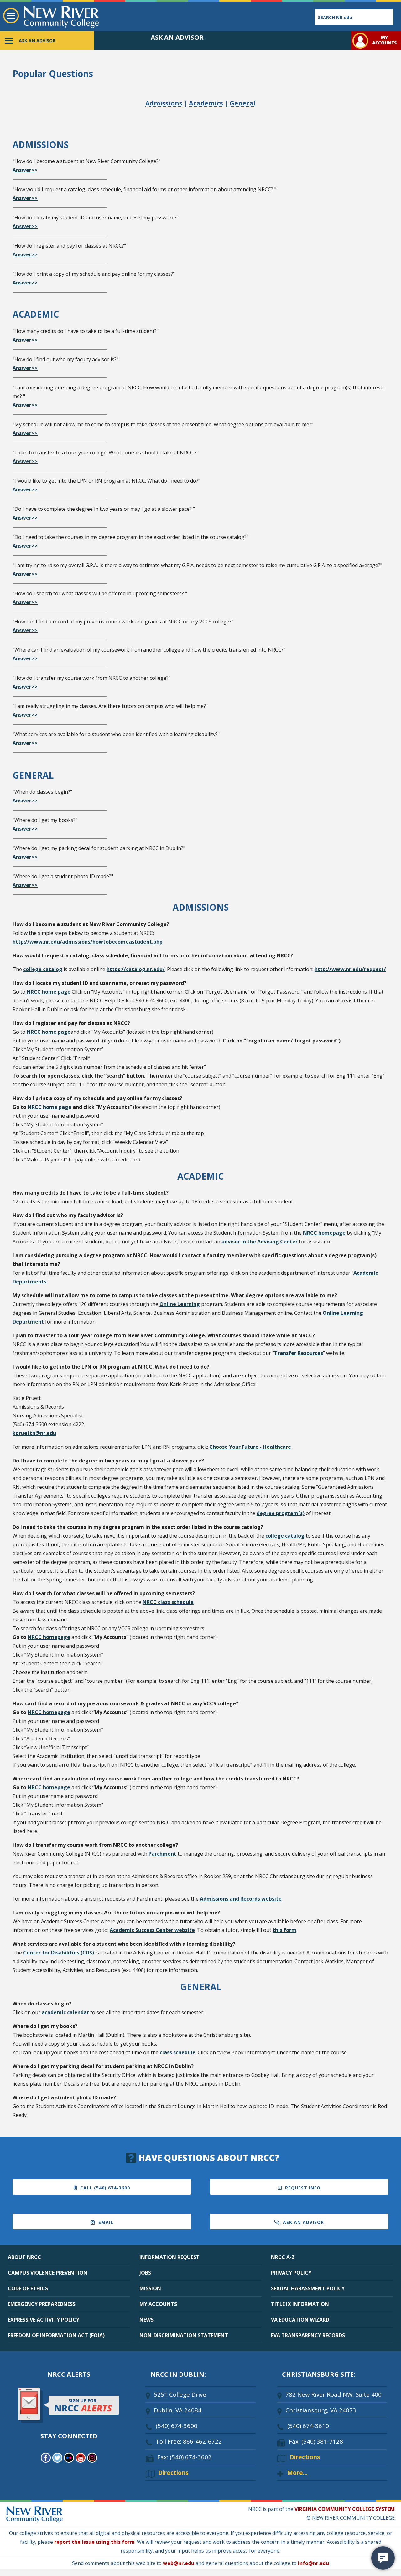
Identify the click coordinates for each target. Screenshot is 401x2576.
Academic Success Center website (152, 1930)
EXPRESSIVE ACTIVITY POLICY (44, 2320)
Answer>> (25, 170)
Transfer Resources (299, 1353)
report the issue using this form (94, 2542)
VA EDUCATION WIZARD (300, 2320)
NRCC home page (48, 992)
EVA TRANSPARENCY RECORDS (308, 2335)
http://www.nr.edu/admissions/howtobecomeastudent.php (88, 942)
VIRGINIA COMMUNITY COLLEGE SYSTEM (345, 2509)
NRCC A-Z (283, 2257)
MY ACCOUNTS (158, 2304)
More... (297, 2473)
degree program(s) (281, 1513)
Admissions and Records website (241, 1899)
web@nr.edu (179, 2563)
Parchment (162, 1854)
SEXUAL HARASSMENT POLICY (308, 2288)
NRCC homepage (324, 1233)
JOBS (145, 2273)
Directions (173, 2473)
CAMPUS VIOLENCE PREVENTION (48, 2273)
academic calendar (65, 2012)
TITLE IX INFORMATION (300, 2304)
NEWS (146, 2320)
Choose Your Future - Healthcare (250, 1447)
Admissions (164, 103)
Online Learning (180, 1304)
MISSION (150, 2288)
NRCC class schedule (168, 1602)
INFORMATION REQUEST (169, 2257)
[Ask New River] (383, 2558)
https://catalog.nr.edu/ (136, 969)
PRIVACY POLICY (291, 2273)
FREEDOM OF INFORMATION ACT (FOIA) (56, 2335)
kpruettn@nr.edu (34, 1433)
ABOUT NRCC (24, 2257)
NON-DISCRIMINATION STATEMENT (184, 2335)
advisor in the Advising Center (260, 1242)
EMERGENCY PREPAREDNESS (42, 2304)
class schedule (178, 2052)
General (243, 103)
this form (284, 1930)
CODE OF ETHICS (28, 2288)
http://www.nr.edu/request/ (350, 969)
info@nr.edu (313, 2563)
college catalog (43, 969)
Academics (206, 103)
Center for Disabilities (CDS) (59, 1953)
